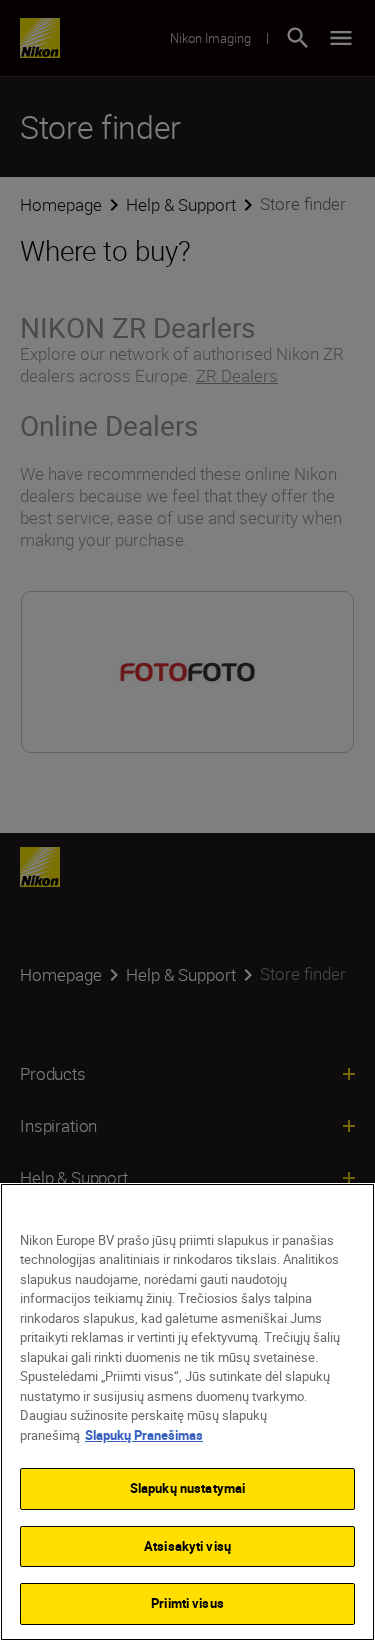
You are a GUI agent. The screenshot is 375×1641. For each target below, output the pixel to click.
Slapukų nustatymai (187, 1488)
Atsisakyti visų (187, 1546)
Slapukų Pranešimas (144, 1435)
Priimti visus (187, 1603)
